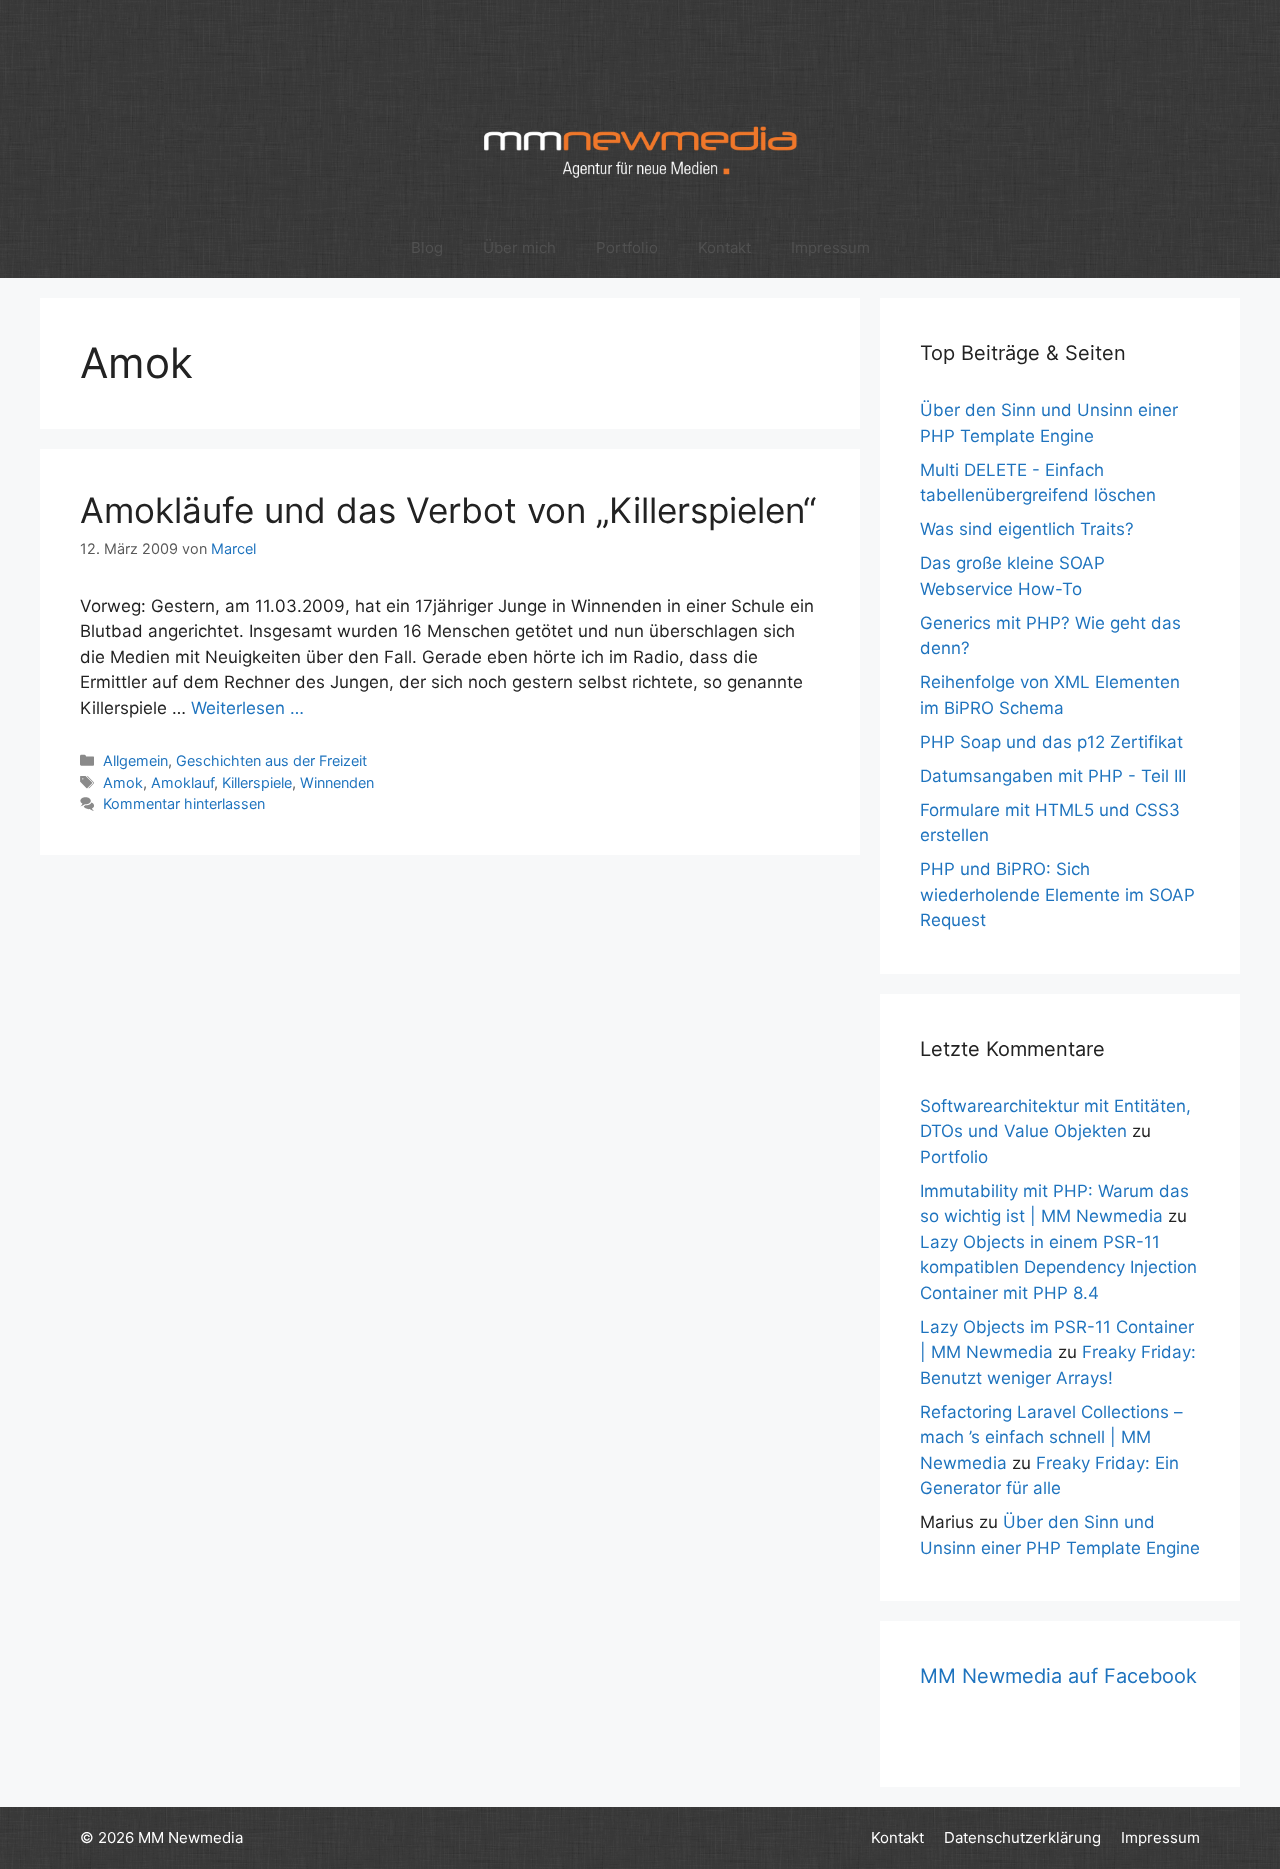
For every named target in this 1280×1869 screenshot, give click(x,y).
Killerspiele (257, 782)
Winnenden (337, 782)
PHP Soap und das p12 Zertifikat (1051, 742)
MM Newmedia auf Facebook (1058, 1676)
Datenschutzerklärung (1022, 1837)
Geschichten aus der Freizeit (271, 760)
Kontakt (724, 247)
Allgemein (135, 760)
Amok (123, 782)
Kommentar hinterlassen (184, 803)
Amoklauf (182, 782)
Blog (427, 247)
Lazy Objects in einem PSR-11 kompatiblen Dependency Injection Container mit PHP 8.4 (1058, 1267)
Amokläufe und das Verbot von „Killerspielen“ (448, 510)
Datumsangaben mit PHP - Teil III (1053, 776)
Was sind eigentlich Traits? (1027, 529)
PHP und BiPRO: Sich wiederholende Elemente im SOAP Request (1057, 894)
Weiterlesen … (247, 708)
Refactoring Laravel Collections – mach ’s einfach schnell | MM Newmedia (1051, 1437)
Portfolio (627, 247)
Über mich (519, 247)
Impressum (830, 247)
